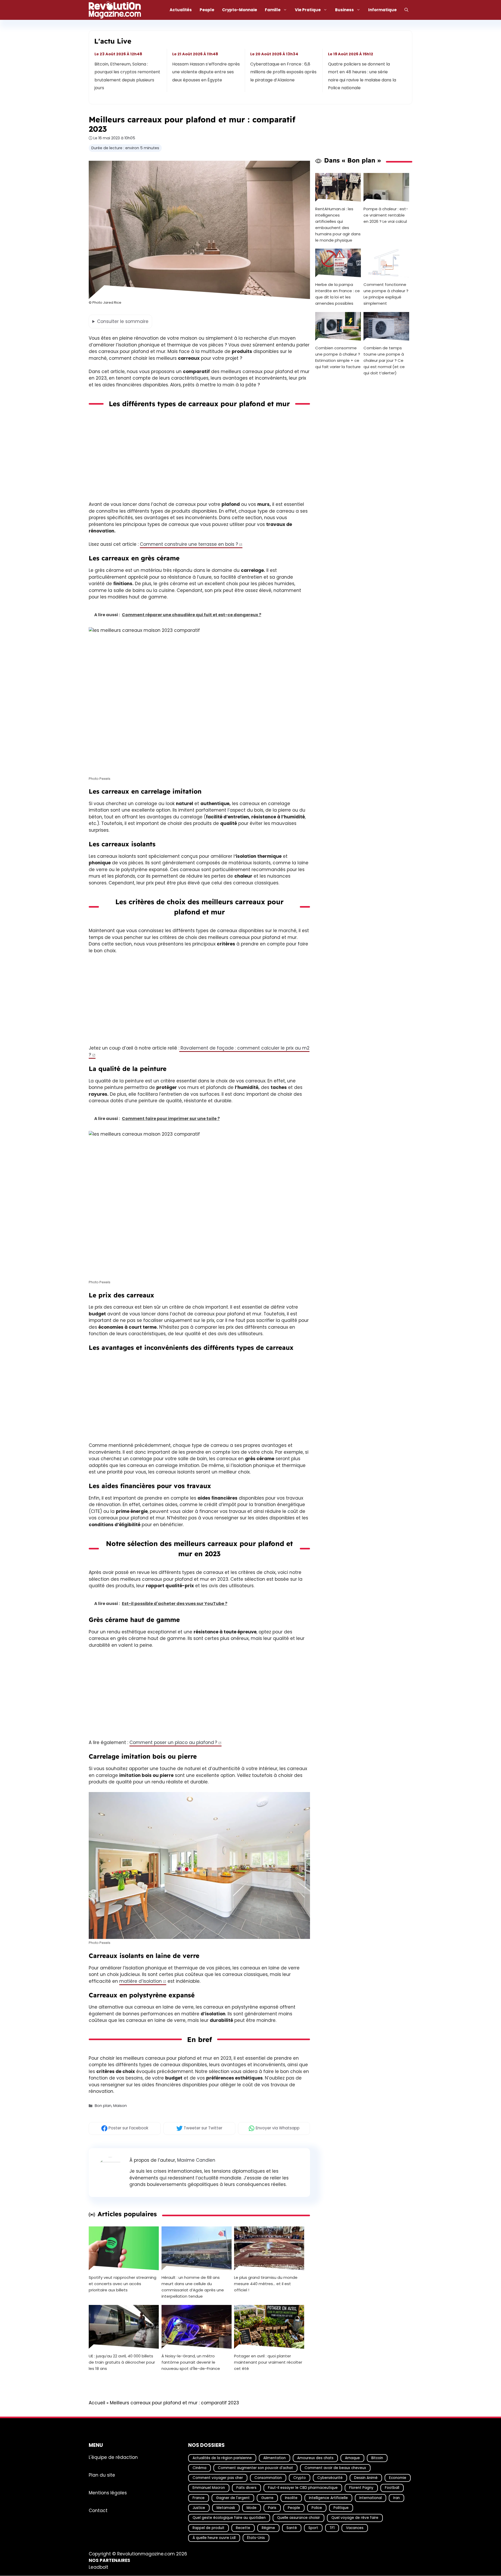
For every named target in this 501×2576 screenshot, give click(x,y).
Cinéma (199, 2468)
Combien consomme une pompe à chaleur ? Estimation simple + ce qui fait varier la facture (338, 357)
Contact (98, 2511)
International (371, 2498)
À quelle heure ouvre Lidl (214, 2538)
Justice (199, 2508)
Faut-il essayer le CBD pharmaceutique (303, 2488)
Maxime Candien (196, 2160)
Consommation (268, 2478)
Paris (272, 2508)
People (207, 10)
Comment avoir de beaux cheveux (335, 2468)
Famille (273, 10)
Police (317, 2508)
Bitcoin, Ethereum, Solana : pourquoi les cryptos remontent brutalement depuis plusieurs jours (127, 76)
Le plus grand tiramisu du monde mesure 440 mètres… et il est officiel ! (266, 2284)
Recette (243, 2528)
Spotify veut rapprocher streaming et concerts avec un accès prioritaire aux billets (123, 2284)
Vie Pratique (308, 10)
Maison (120, 2106)
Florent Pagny (361, 2488)
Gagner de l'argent (233, 2498)
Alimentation (275, 2458)
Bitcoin (377, 2458)
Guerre (267, 2498)
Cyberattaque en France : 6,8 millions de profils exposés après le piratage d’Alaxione (283, 72)
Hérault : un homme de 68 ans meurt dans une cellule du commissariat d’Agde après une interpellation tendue (193, 2287)
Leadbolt (99, 2567)
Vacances (355, 2528)
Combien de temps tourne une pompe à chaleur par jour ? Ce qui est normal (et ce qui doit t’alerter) (384, 360)
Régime (268, 2528)
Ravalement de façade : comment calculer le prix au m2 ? (199, 1051)
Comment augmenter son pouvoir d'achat (255, 2468)
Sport (313, 2528)
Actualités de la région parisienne (222, 2458)
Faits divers (246, 2488)
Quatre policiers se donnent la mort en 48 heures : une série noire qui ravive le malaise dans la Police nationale (362, 76)
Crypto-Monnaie (240, 10)
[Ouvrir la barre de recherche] (406, 10)
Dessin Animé (366, 2478)
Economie (398, 2478)
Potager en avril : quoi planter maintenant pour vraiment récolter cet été (268, 2362)
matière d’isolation (141, 1981)
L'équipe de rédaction (113, 2457)
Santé (292, 2528)
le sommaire (123, 321)
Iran (396, 2498)
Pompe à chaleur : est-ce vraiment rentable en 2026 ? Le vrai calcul (386, 215)
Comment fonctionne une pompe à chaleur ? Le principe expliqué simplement (386, 294)
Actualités (181, 10)
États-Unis (256, 2538)
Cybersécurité (330, 2478)
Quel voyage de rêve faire (355, 2518)
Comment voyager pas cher (218, 2478)
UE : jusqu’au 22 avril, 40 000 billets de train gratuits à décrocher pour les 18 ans (122, 2362)
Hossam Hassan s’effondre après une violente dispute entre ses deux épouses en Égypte (206, 72)
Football (392, 2488)
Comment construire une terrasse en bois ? (189, 544)
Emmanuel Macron (209, 2488)
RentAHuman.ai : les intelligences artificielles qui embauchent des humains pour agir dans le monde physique (338, 224)
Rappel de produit (208, 2528)
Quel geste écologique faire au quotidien (229, 2518)
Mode (252, 2508)
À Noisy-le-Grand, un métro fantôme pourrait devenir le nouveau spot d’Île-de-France (191, 2362)
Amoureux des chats (315, 2458)
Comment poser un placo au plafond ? (173, 1742)
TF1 (332, 2528)
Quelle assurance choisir (299, 2518)
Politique (341, 2508)
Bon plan (103, 2106)
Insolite (291, 2498)
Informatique (382, 10)
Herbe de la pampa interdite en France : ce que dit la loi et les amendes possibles (338, 294)
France (199, 2498)
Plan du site (102, 2475)
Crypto (300, 2478)
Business (344, 10)
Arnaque (352, 2458)
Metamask (226, 2508)
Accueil (97, 2403)
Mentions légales (108, 2493)
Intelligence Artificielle (328, 2498)
